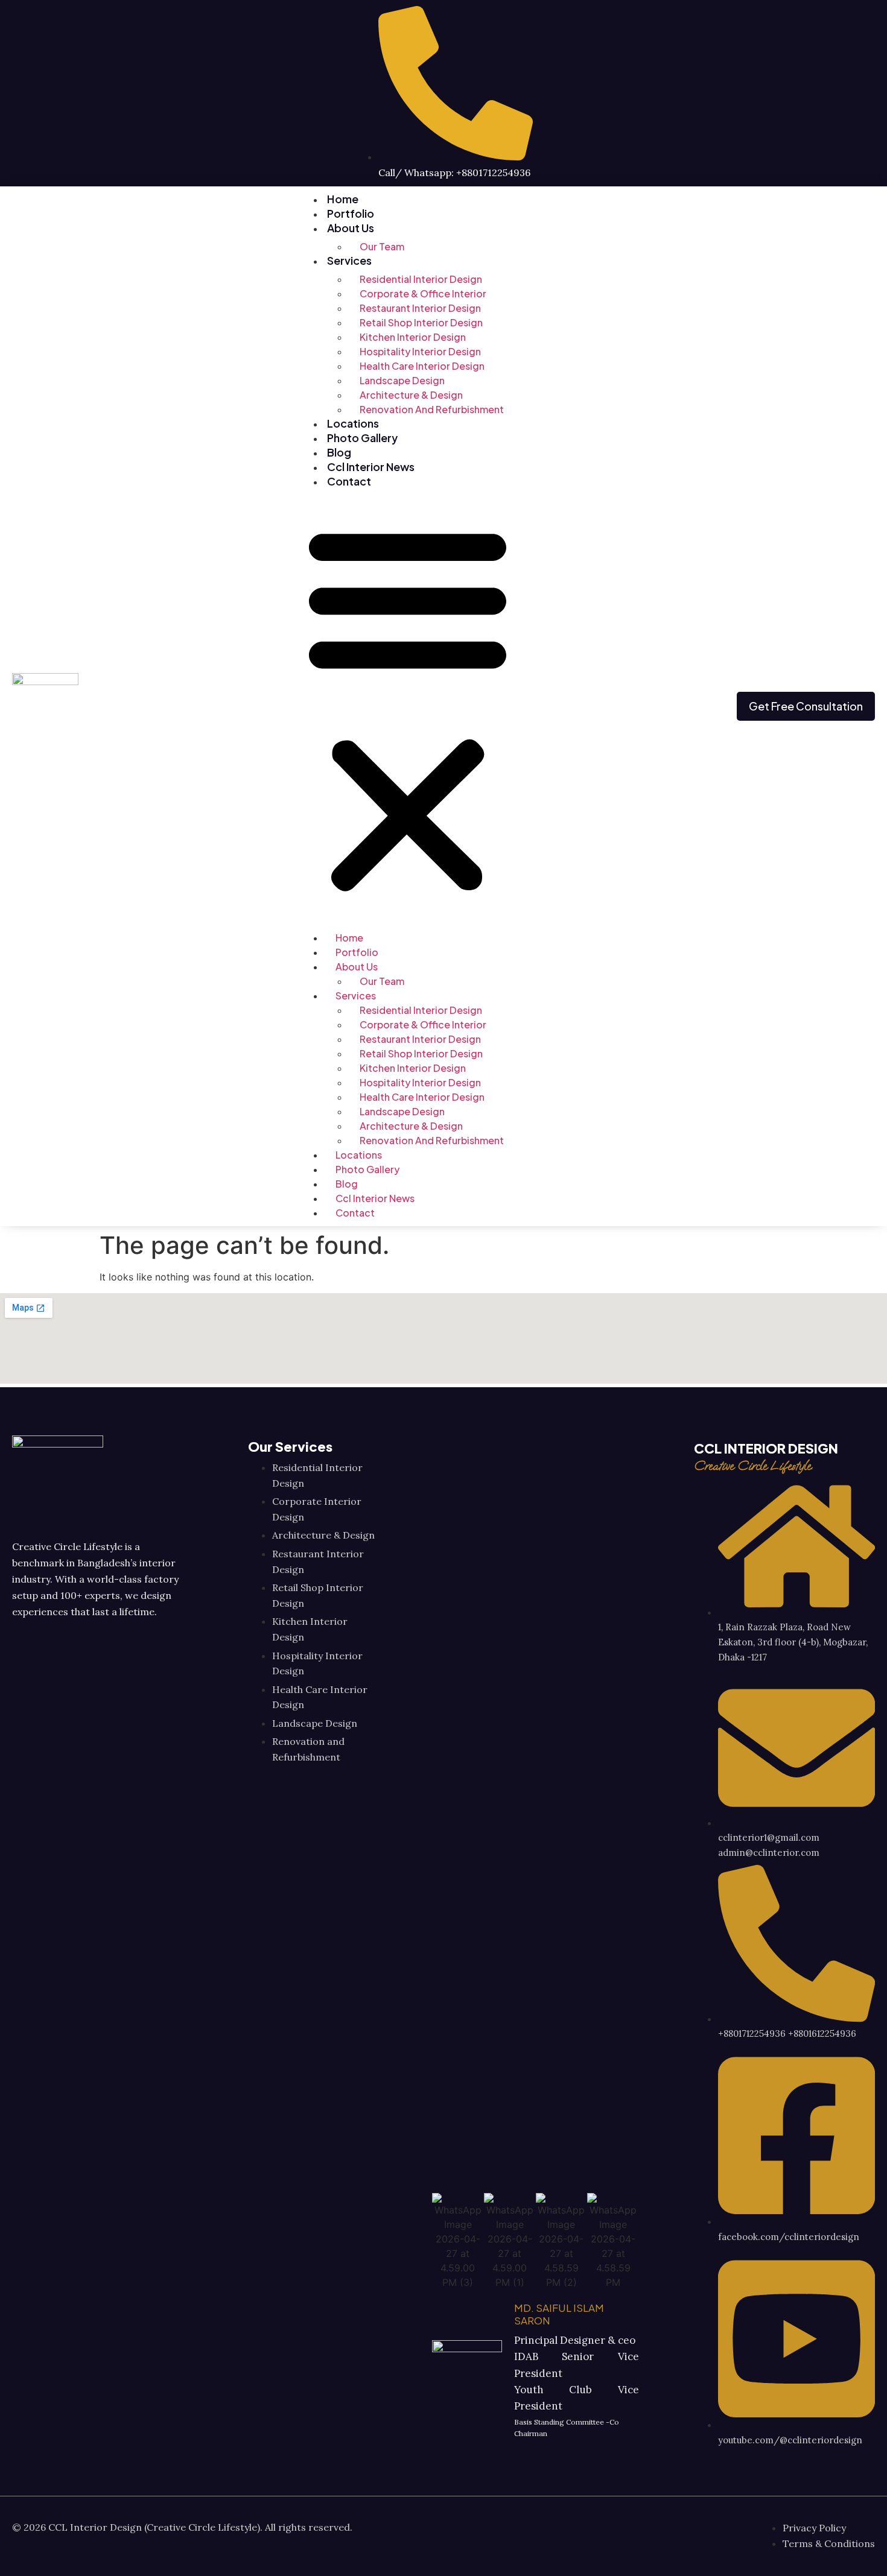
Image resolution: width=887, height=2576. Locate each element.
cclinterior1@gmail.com (769, 1837)
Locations (353, 423)
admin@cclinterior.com (769, 1853)
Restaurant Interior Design (420, 308)
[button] (408, 708)
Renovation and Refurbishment (432, 409)
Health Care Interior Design (422, 366)
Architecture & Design (411, 395)
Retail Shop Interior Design (421, 322)
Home (343, 199)
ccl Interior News (371, 467)
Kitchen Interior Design (413, 337)
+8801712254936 (752, 2033)
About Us (351, 228)
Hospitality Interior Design (420, 351)
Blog (339, 452)
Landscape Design (402, 380)
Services (349, 260)
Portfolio (351, 213)
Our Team (382, 246)
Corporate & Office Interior (423, 293)
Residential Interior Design (421, 279)
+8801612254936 (822, 2033)
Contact (349, 481)
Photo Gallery (362, 438)
